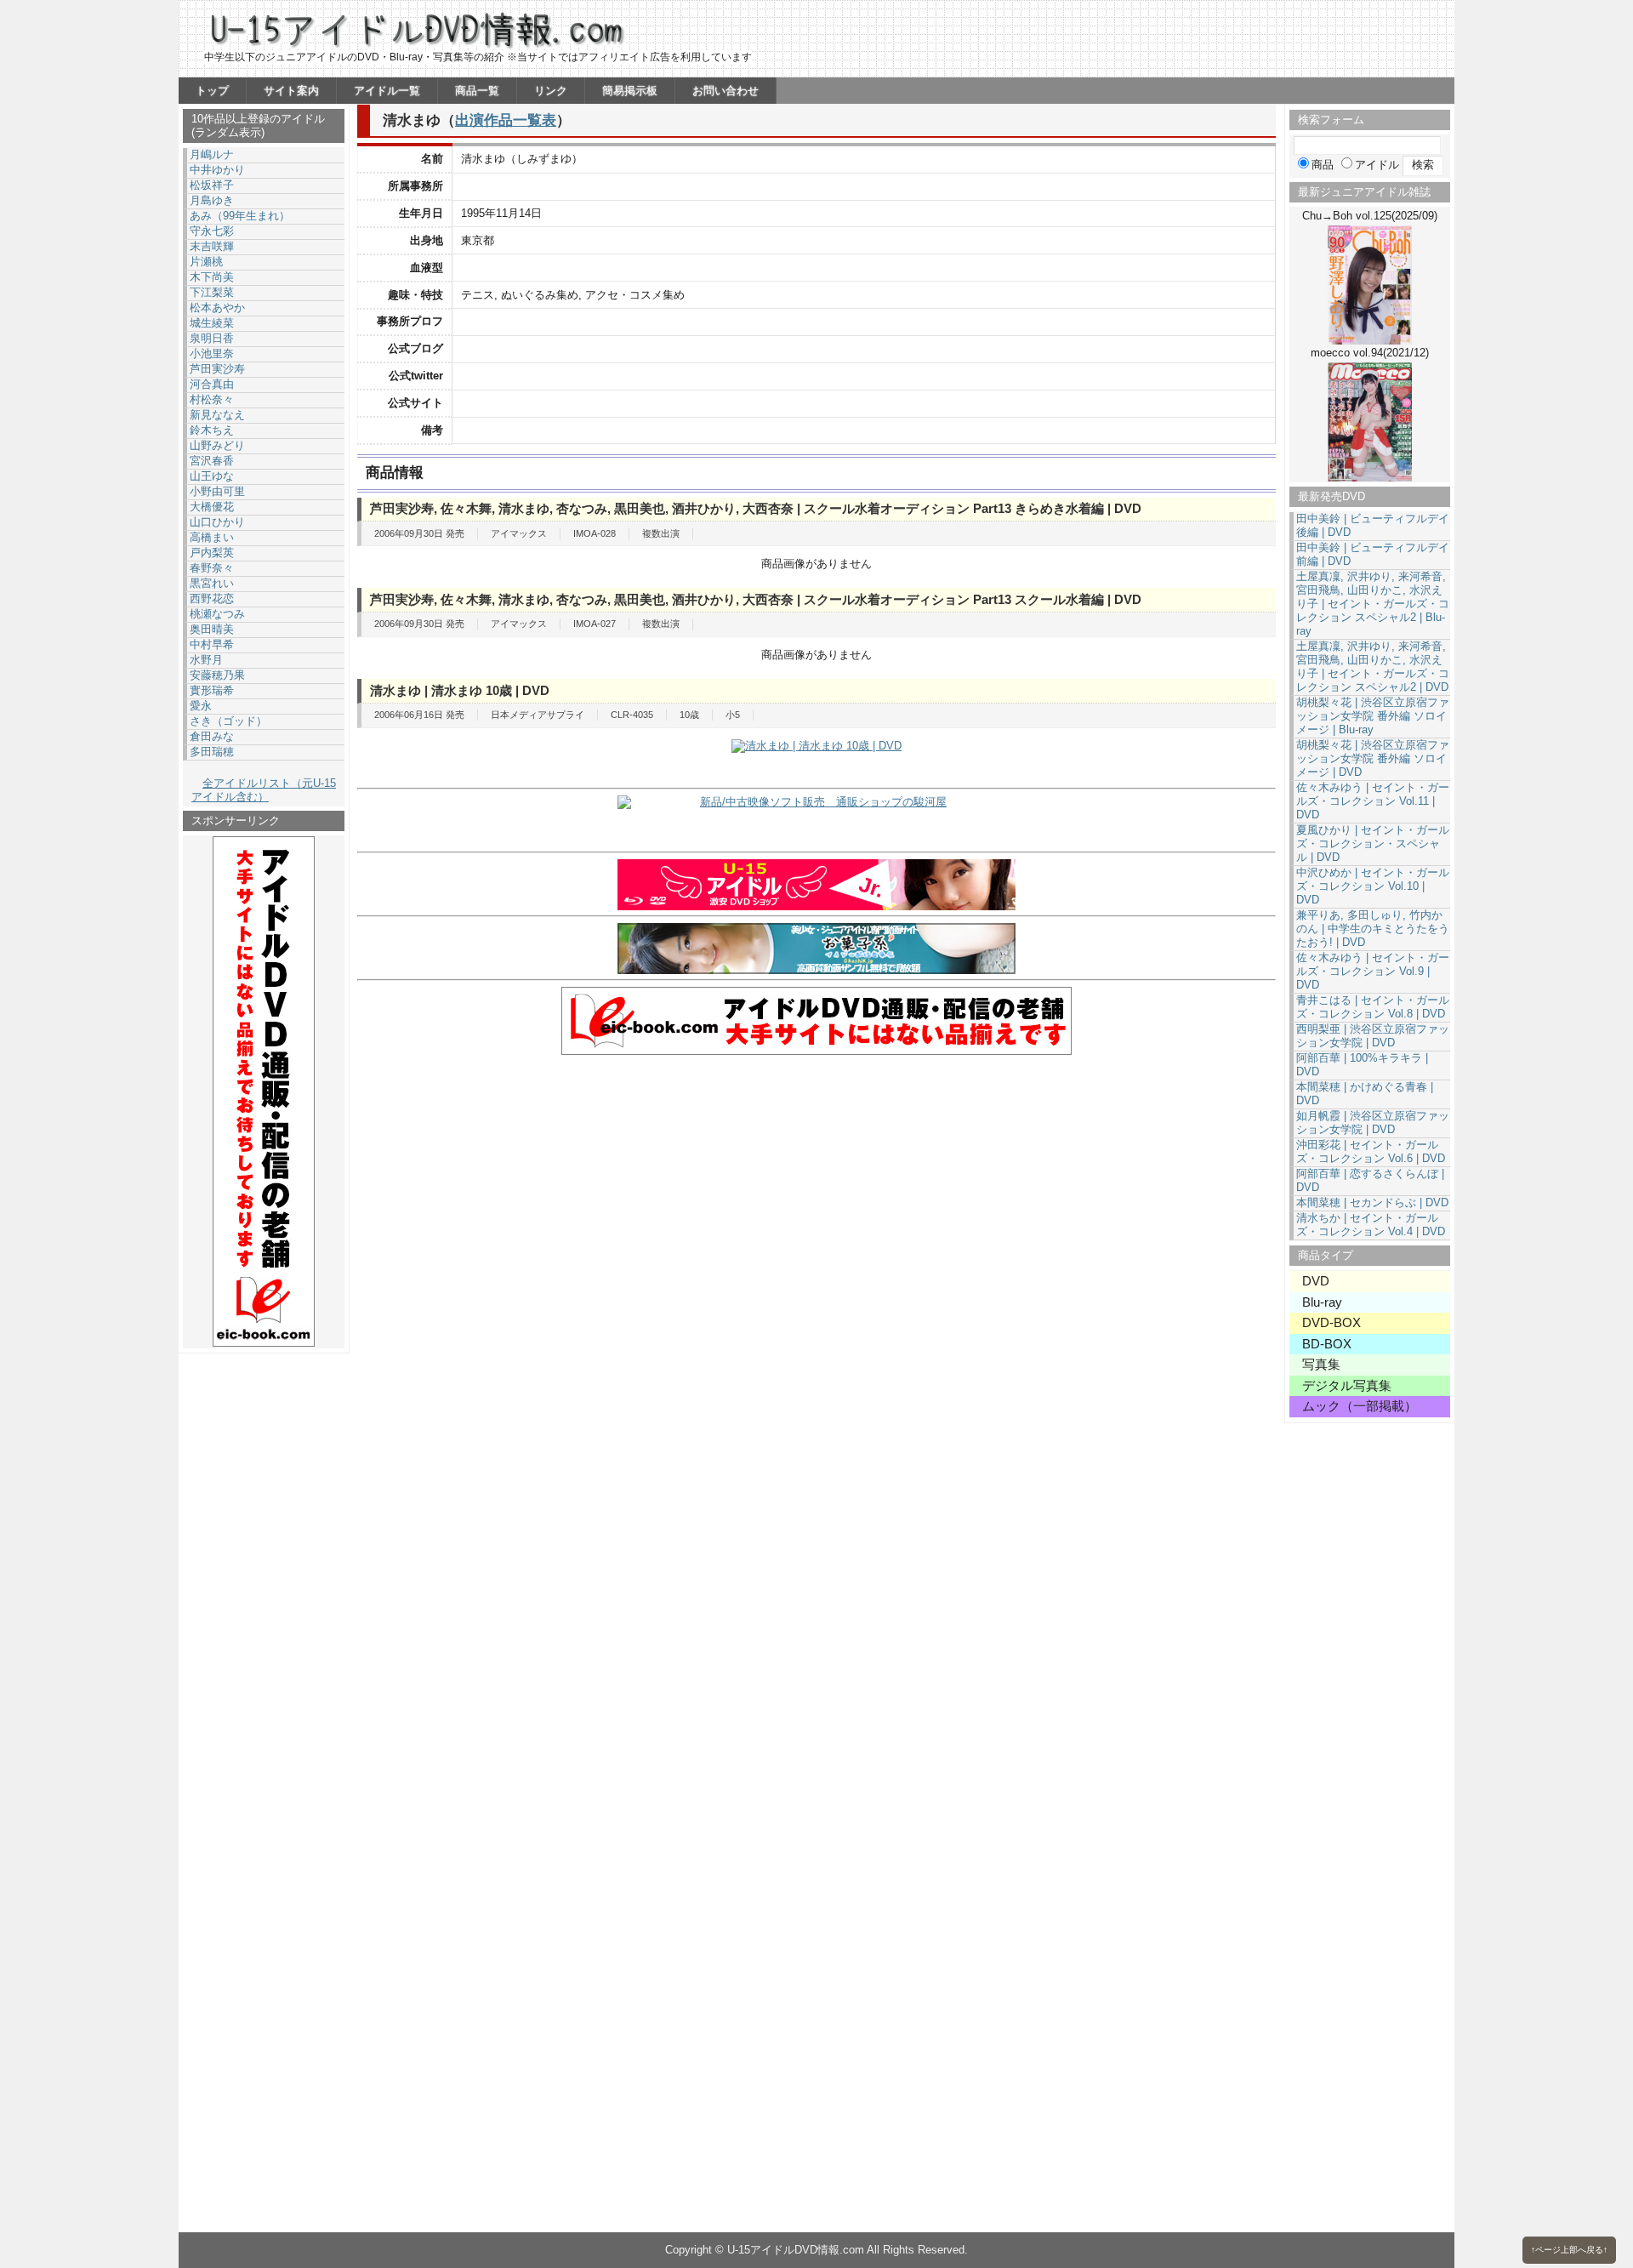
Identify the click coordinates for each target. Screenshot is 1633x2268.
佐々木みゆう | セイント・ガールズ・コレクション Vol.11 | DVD (1373, 801)
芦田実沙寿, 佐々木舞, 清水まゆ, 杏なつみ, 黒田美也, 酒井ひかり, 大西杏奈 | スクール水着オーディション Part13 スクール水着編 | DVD (756, 599)
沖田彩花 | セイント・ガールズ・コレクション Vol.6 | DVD (1371, 1151)
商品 (1323, 165)
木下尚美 (212, 277)
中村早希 (212, 644)
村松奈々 (212, 399)
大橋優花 (212, 507)
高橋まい (212, 537)
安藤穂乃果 (217, 675)
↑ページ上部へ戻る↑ (1569, 2250)
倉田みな (212, 736)
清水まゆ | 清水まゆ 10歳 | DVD (460, 690)
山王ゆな (212, 476)
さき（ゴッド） (228, 721)
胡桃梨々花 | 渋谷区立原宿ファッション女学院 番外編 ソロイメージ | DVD (1373, 758)
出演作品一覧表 (506, 120)
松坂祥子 (212, 185)
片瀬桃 (206, 262)
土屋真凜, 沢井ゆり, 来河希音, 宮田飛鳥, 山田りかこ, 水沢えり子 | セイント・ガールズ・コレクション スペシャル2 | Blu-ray (1373, 604)
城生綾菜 (212, 323)
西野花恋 (212, 598)
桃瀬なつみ (217, 614)
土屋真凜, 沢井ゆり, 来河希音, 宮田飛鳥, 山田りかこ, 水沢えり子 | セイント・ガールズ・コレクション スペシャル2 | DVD (1373, 667)
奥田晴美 (212, 629)
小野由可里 (217, 491)
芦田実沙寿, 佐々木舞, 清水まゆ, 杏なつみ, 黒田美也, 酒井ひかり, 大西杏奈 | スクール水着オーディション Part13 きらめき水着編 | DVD (756, 508)
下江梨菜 (212, 292)
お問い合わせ (725, 91)
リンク (551, 91)
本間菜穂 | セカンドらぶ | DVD (1372, 1202)
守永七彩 (212, 231)
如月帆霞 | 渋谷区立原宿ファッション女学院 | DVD (1373, 1123)
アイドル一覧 (387, 91)
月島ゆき (212, 200)
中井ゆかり (217, 170)
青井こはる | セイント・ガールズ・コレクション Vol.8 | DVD (1373, 1007)
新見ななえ (217, 415)
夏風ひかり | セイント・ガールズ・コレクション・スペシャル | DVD (1373, 843)
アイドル (1377, 165)
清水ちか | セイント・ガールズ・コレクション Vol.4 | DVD (1371, 1225)
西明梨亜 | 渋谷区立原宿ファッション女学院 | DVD (1373, 1036)
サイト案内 (291, 91)
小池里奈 (212, 353)
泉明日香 (212, 338)
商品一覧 (477, 91)
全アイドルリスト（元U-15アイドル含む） (264, 790)
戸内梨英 (212, 553)
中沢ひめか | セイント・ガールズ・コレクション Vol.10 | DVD (1373, 886)
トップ (212, 91)
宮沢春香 (212, 461)
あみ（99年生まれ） (240, 216)
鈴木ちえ (212, 430)
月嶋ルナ (212, 154)
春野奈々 (212, 568)
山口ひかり (217, 522)
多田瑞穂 (212, 752)
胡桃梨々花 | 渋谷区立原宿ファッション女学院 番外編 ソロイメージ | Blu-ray (1373, 716)
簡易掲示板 (630, 91)
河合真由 (212, 384)
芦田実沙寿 (217, 369)
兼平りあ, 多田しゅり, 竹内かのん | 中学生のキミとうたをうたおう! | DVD (1373, 929)
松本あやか (217, 308)
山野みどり (217, 445)
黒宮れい (212, 583)
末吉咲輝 (212, 246)
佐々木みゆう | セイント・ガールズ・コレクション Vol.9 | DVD (1373, 971)
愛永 (201, 706)
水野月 (206, 660)
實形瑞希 (212, 690)
